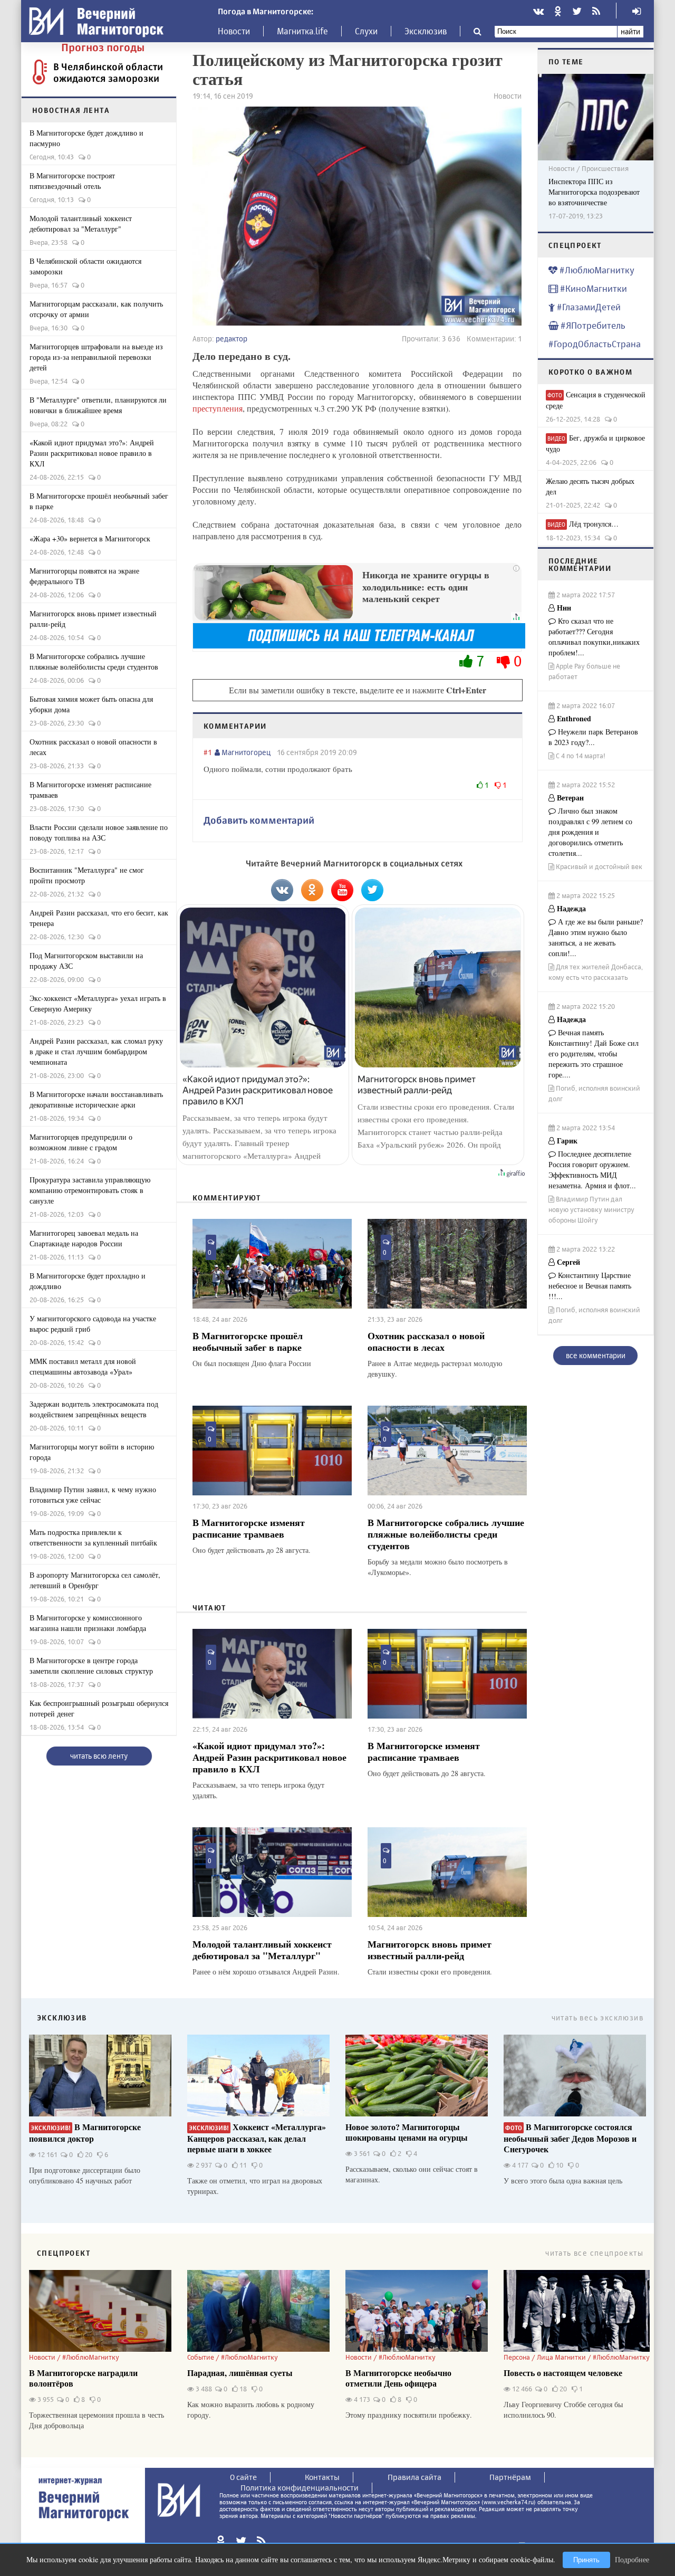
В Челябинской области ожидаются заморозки (108, 72)
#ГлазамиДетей (588, 307)
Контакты (322, 2477)
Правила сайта (414, 2477)
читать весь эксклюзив (597, 2017)
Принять (586, 2560)
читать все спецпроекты (594, 2253)
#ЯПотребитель (592, 325)
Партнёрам (510, 2477)
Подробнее (632, 2559)
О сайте (243, 2477)
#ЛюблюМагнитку (596, 270)
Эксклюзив (426, 31)
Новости (234, 31)
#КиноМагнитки (592, 288)
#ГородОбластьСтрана (595, 344)
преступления (218, 408)
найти (630, 31)
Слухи (366, 31)
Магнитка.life (302, 31)
